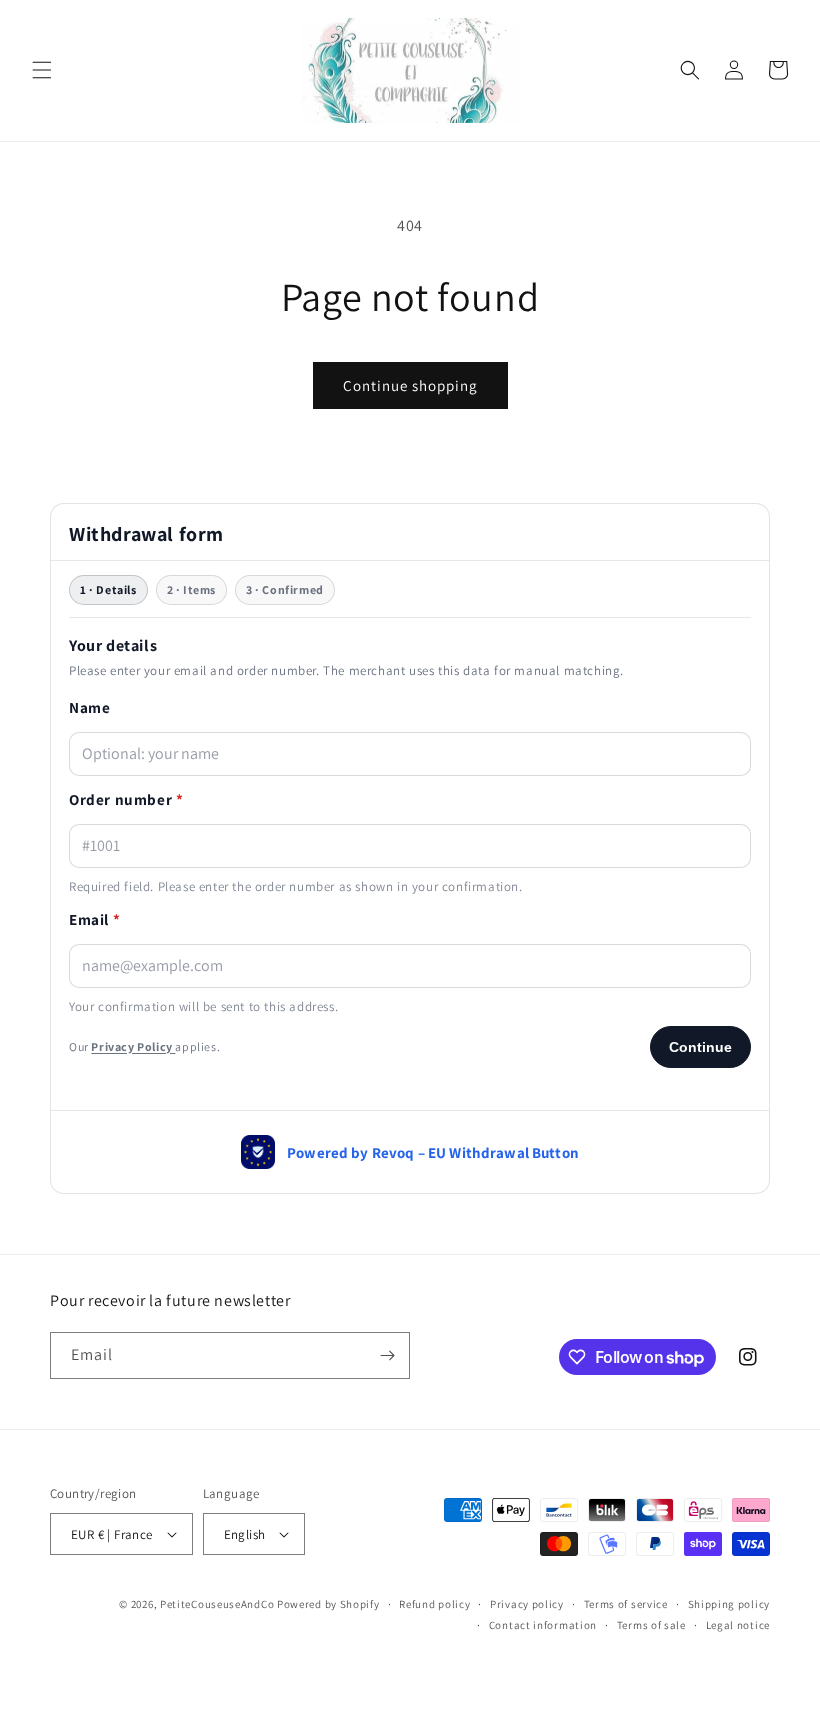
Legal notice (738, 1625)
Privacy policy (527, 1604)
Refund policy (434, 1604)
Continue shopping (410, 385)
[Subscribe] (387, 1355)
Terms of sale (651, 1625)
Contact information (543, 1625)
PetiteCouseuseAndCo (217, 1604)
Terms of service (626, 1604)
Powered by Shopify (328, 1604)
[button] (42, 70)
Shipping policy (729, 1604)
